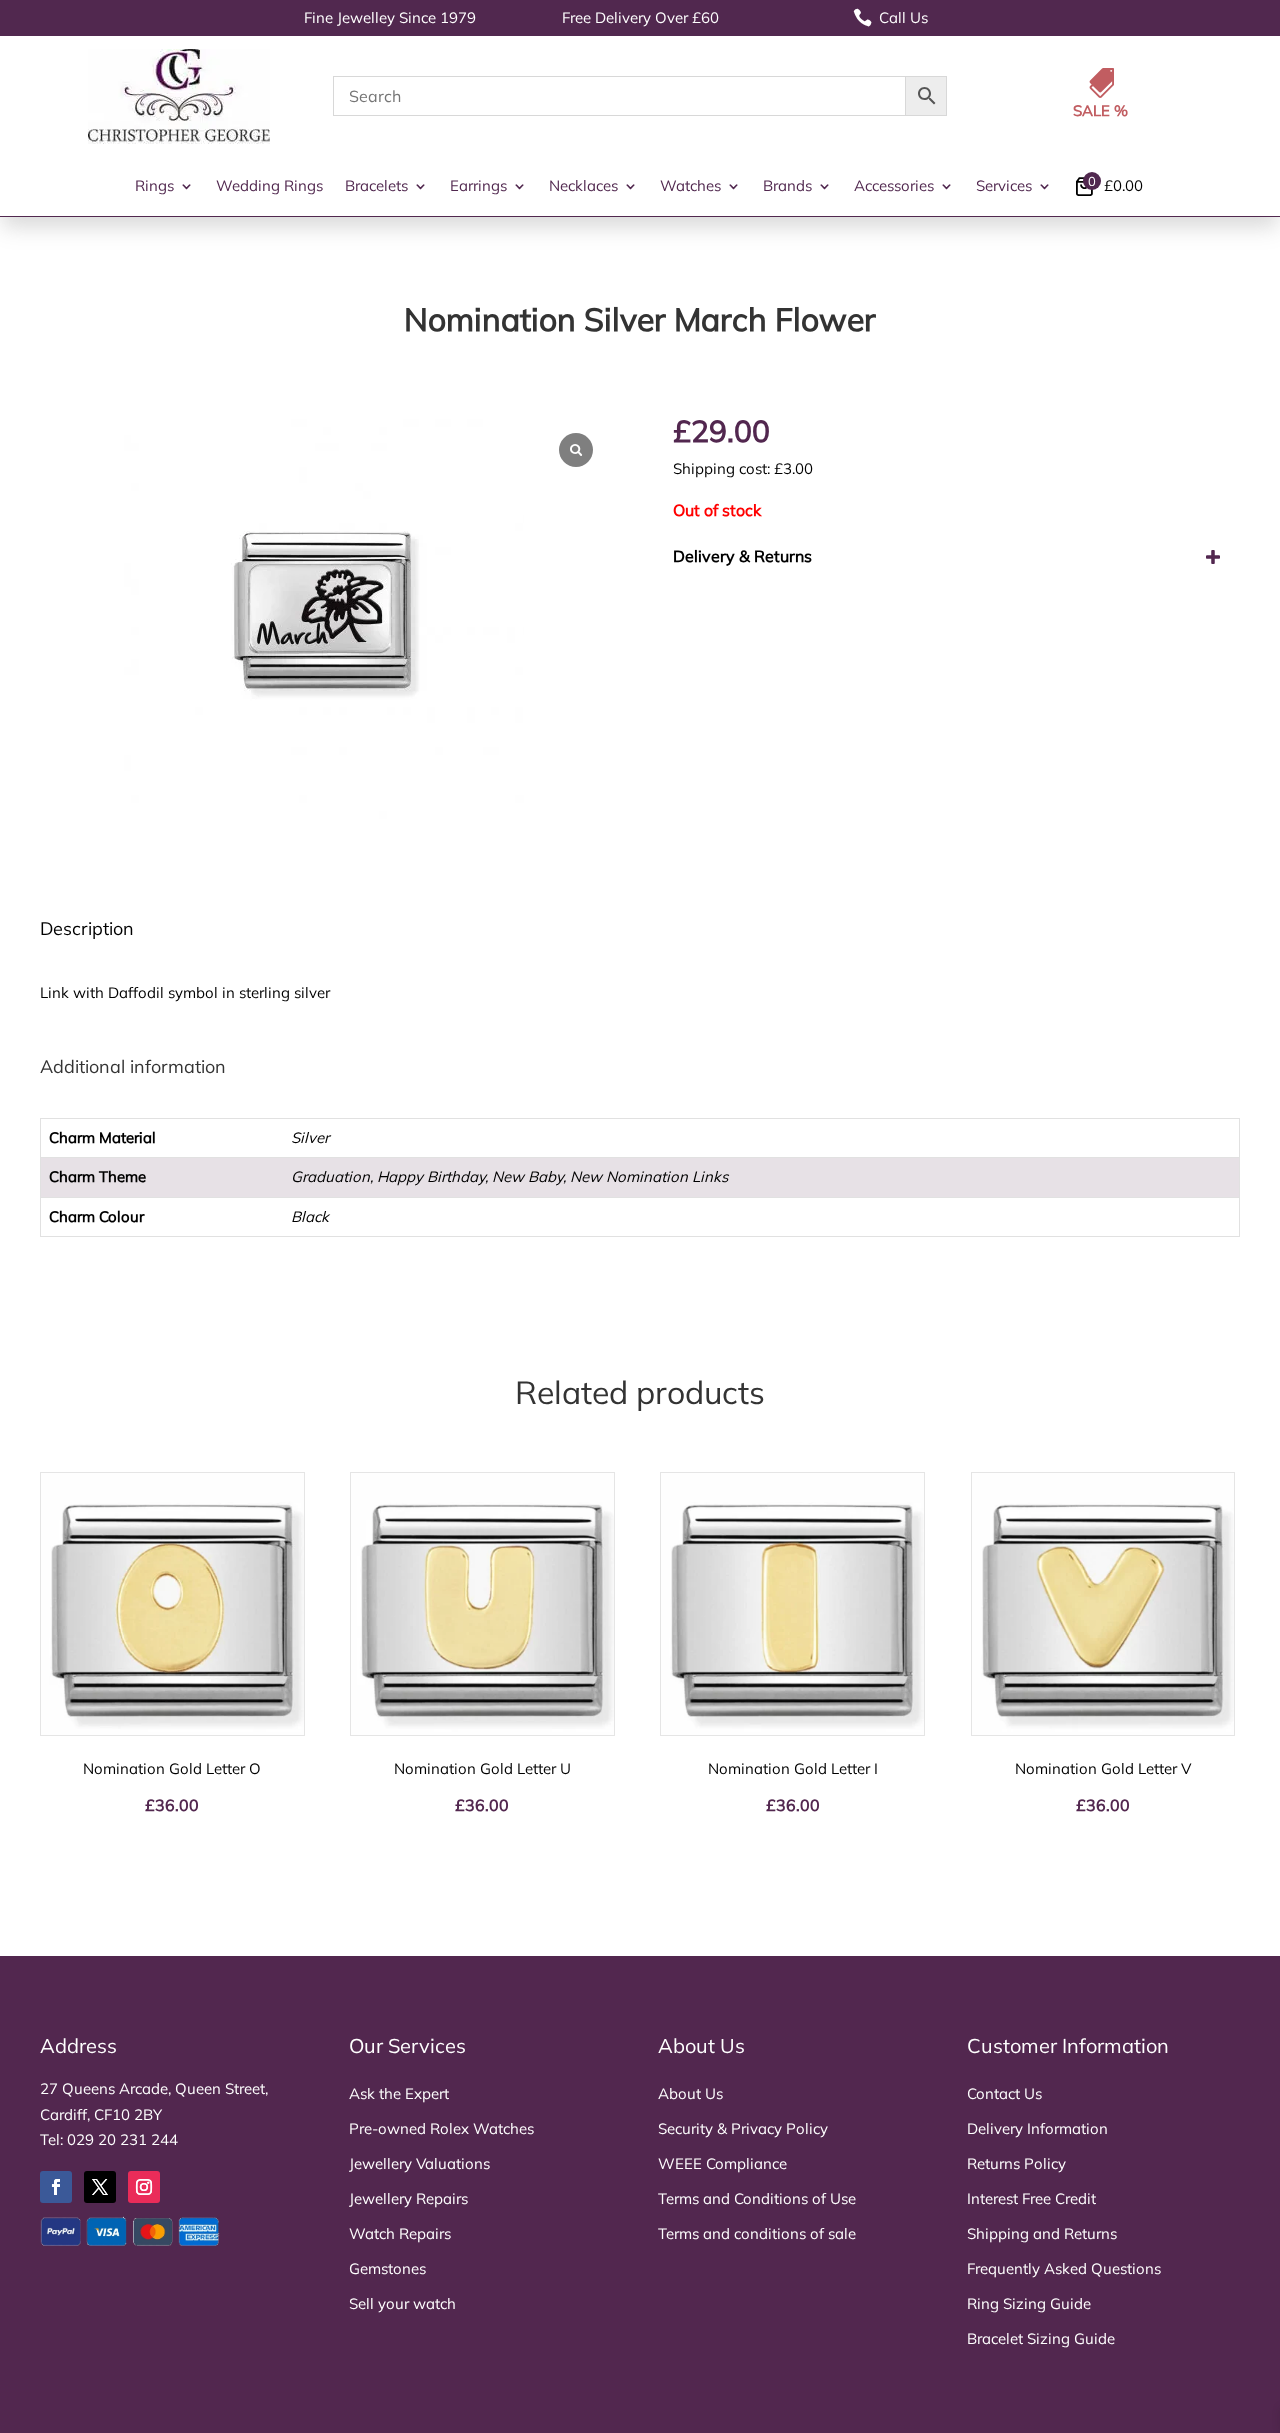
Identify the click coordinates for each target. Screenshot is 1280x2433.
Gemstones (387, 2268)
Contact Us (1004, 2093)
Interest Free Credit (1031, 2198)
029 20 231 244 (122, 2139)
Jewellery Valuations (419, 2163)
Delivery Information (1037, 2128)
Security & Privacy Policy (743, 2128)
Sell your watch (402, 2303)
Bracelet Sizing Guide (1041, 2338)
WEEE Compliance (722, 2163)
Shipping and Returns (1042, 2233)
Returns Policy (1016, 2163)
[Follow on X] (100, 2187)
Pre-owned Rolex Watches (441, 2128)
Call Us (890, 17)
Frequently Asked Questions (1064, 2268)
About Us (690, 2093)
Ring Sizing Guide (1029, 2303)
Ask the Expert (399, 2093)
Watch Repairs (400, 2233)
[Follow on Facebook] (56, 2187)
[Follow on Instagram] (144, 2187)
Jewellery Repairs (408, 2198)
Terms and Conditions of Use (757, 2198)
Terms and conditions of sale (757, 2233)
